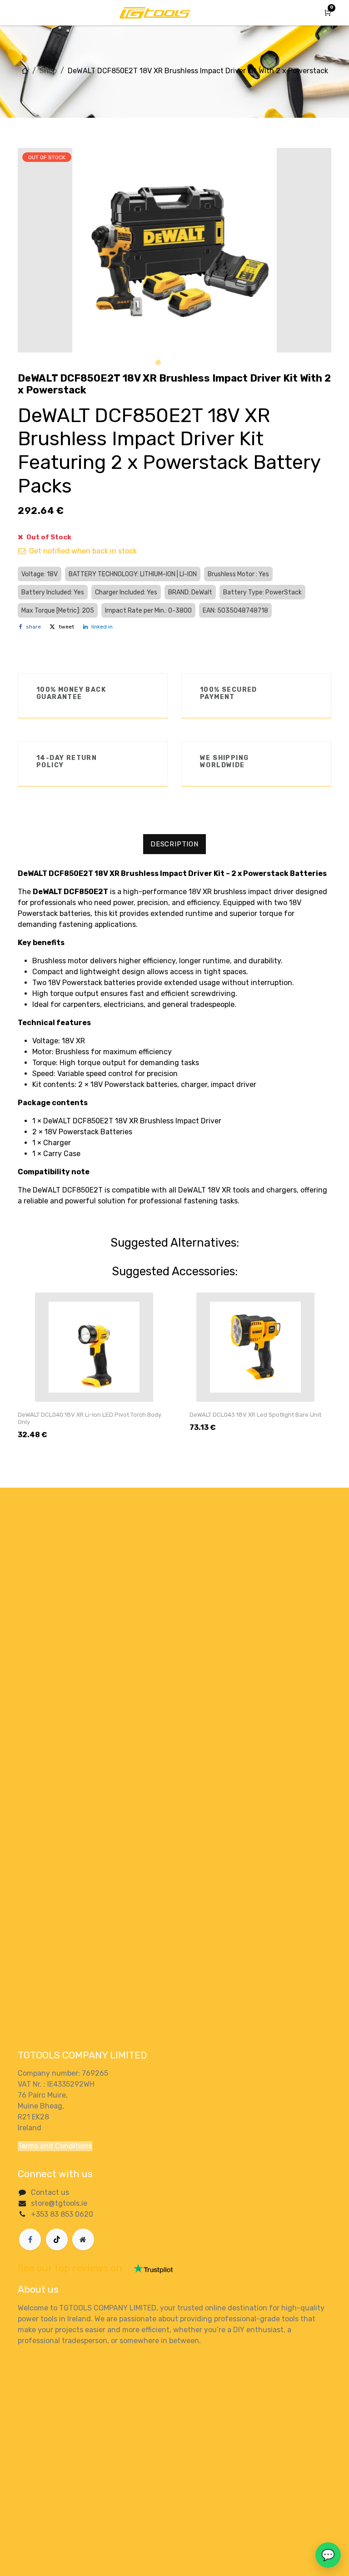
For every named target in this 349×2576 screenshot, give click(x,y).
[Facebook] (30, 2239)
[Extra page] (83, 2239)
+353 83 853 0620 (62, 2214)
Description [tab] (174, 844)
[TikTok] (57, 2239)
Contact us (50, 2192)
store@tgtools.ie (59, 2203)
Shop (48, 71)
